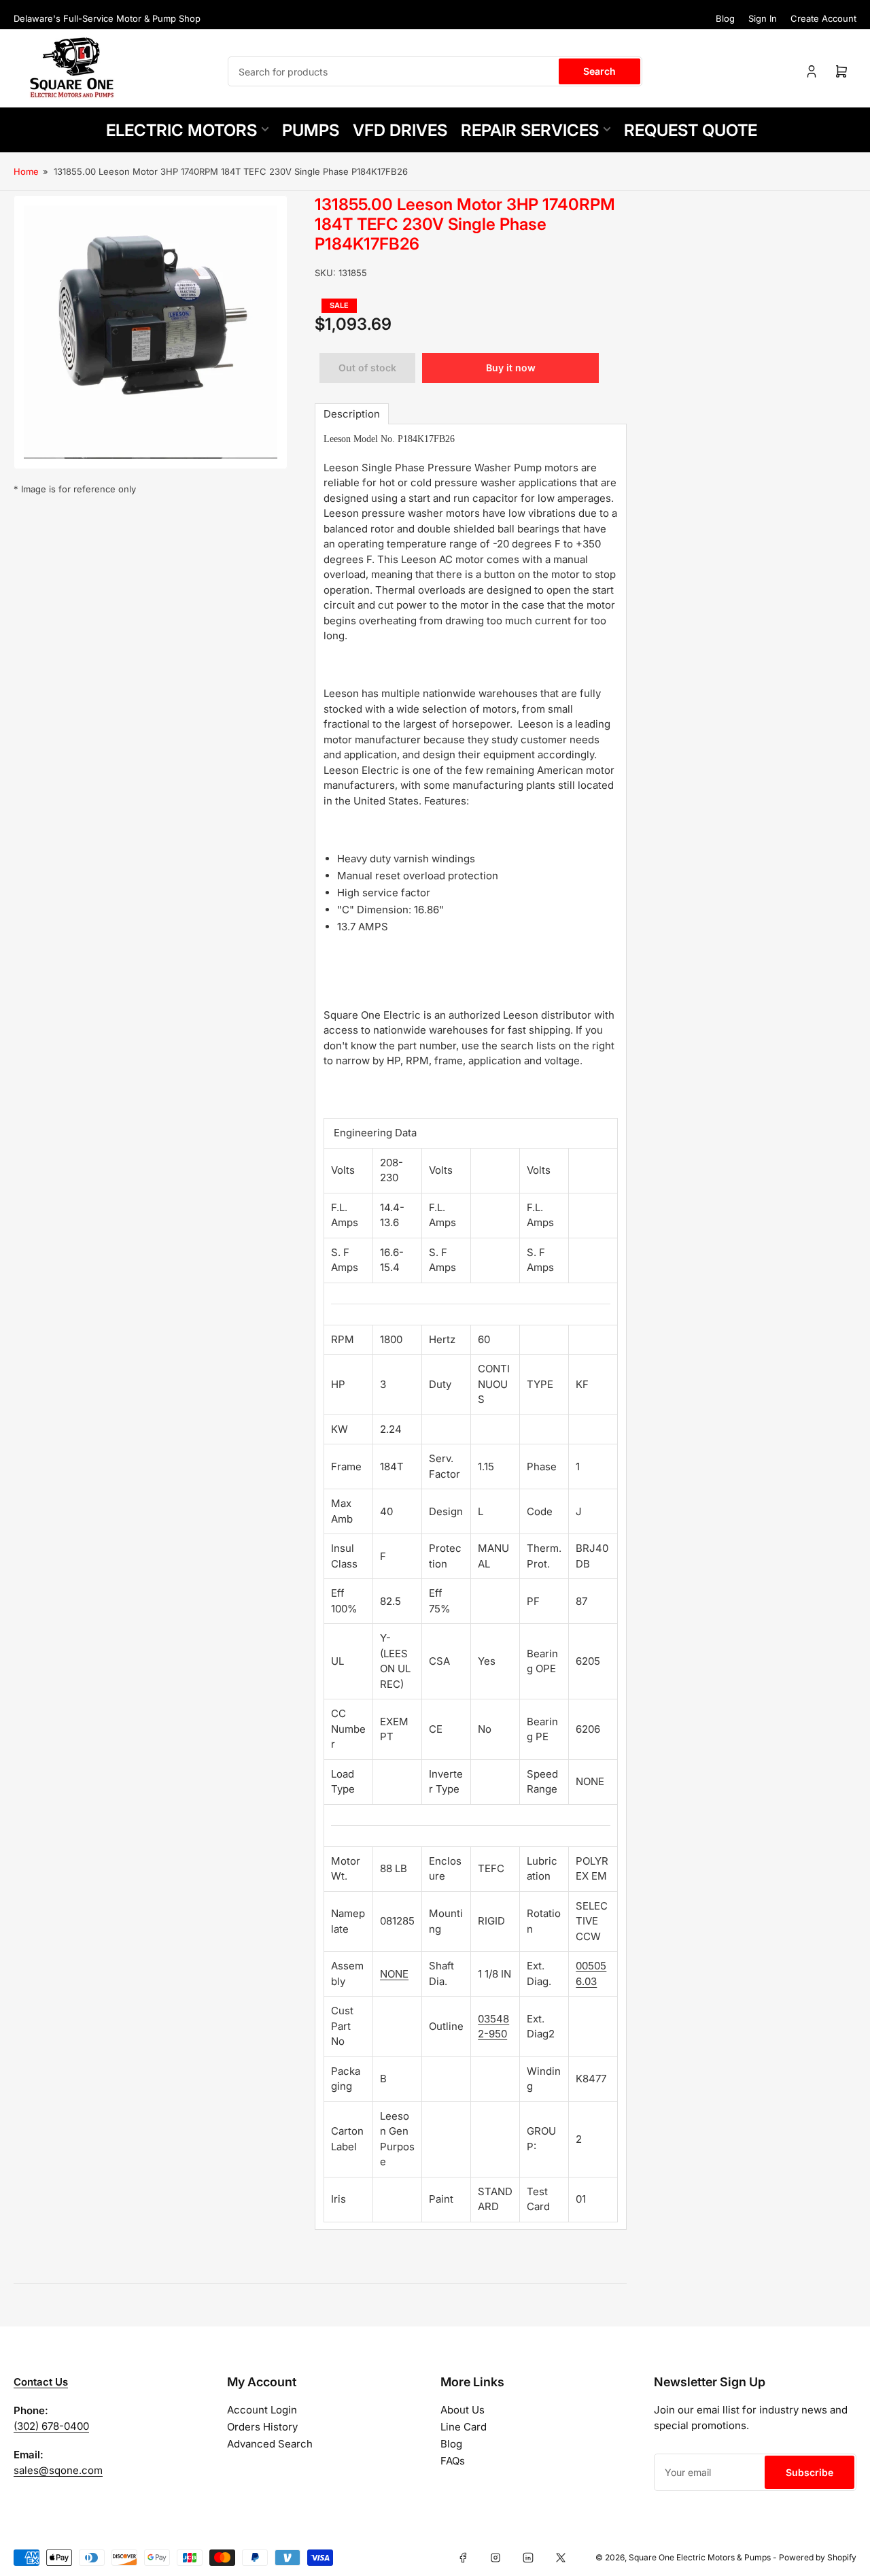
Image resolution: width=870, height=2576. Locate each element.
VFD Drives (400, 130)
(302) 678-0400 (51, 2426)
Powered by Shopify (818, 2557)
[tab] (352, 414)
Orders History (262, 2427)
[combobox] (435, 71)
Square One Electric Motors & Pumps (700, 2557)
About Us (463, 2410)
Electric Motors (181, 130)
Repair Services (530, 130)
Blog (725, 18)
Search (599, 71)
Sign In (763, 18)
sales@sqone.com (58, 2470)
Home (26, 171)
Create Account (823, 18)
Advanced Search (270, 2444)
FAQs (453, 2461)
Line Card (464, 2427)
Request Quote (691, 130)
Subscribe (810, 2472)
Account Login (262, 2410)
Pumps (311, 130)
